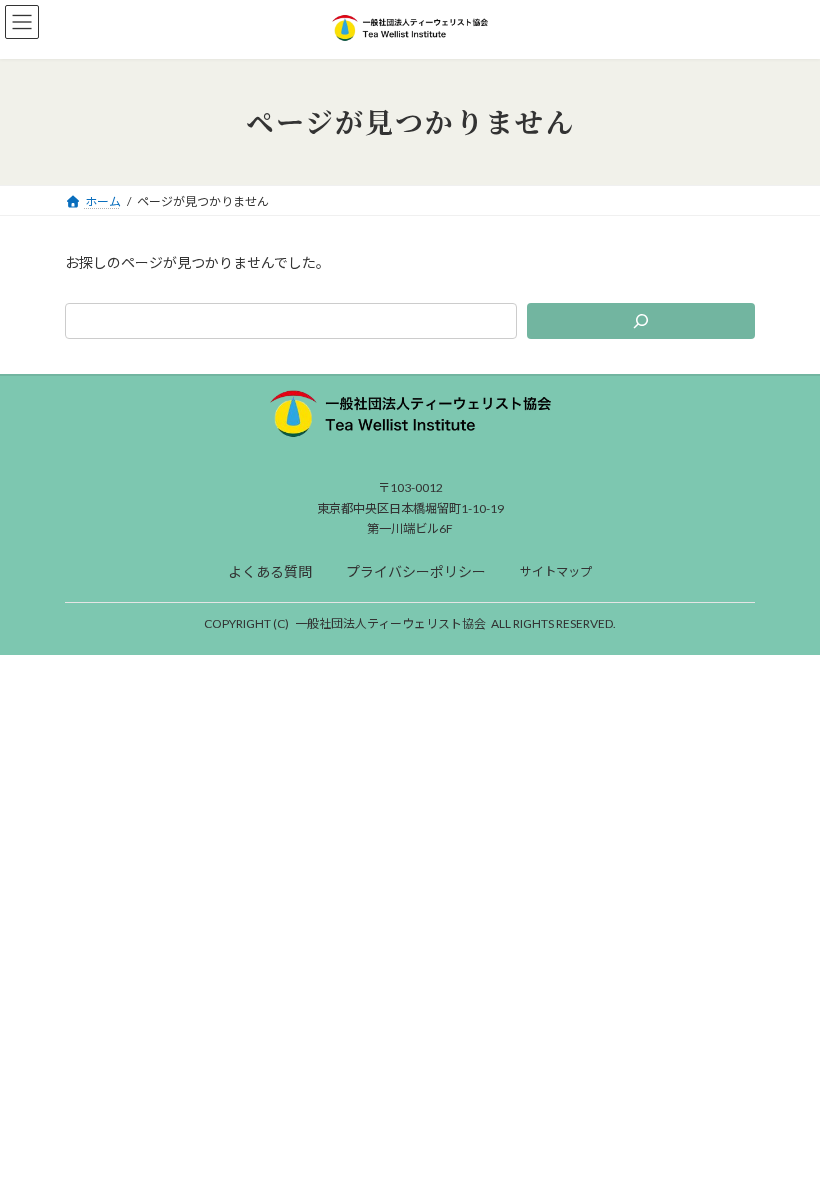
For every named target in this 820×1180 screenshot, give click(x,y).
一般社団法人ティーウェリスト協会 (390, 623)
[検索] (641, 321)
